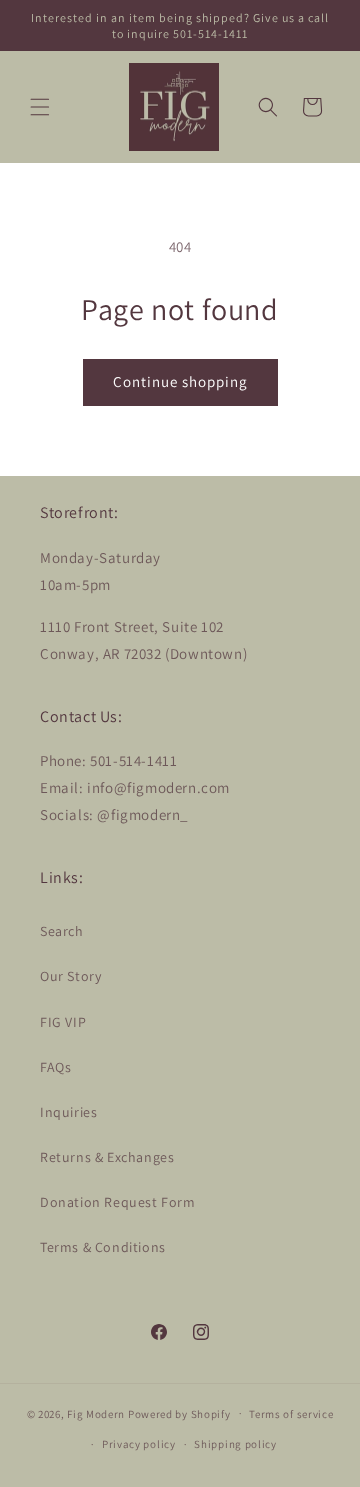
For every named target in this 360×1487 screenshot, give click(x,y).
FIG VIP (63, 1022)
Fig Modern (96, 1413)
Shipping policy (235, 1444)
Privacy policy (139, 1444)
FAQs (55, 1067)
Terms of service (291, 1414)
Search (62, 931)
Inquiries (68, 1112)
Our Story (70, 976)
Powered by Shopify (179, 1413)
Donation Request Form (118, 1202)
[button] (40, 107)
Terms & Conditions (103, 1247)
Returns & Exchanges (107, 1157)
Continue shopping (180, 381)
